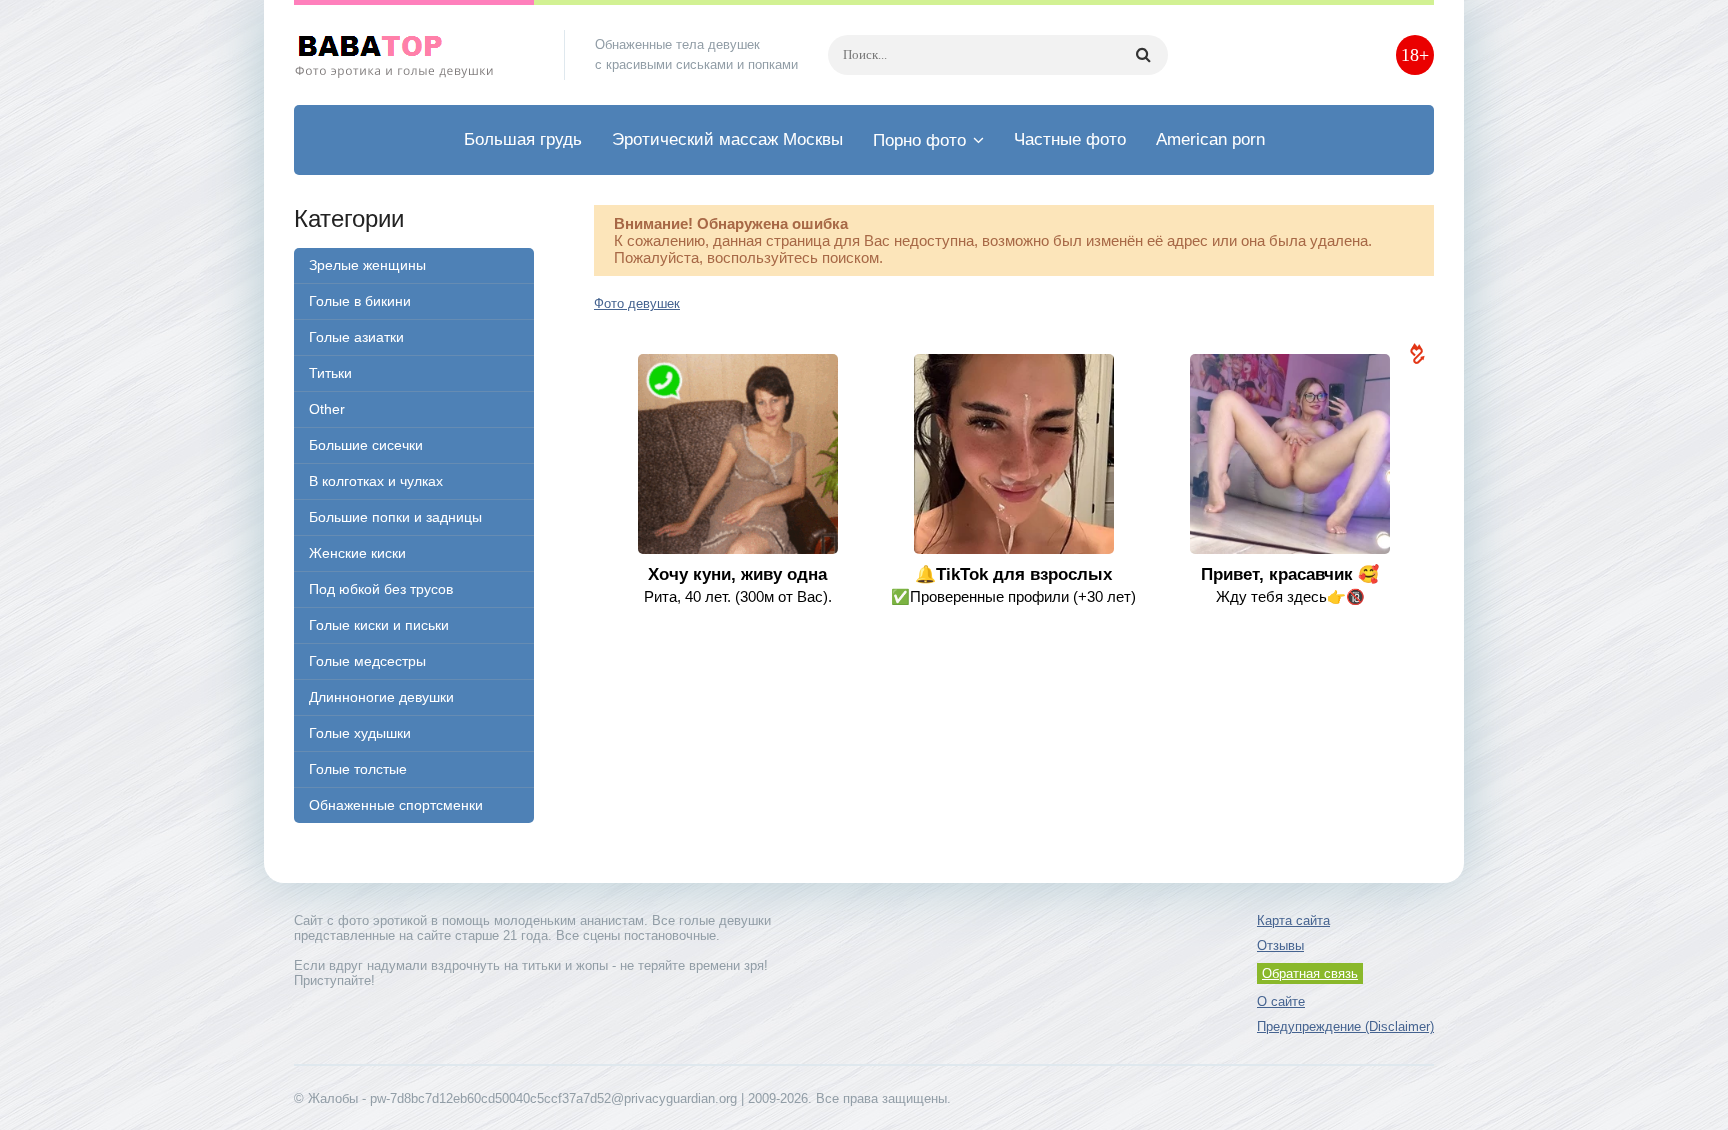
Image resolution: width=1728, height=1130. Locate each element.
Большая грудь (523, 139)
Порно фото (919, 140)
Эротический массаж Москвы (727, 139)
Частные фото (1070, 139)
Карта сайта (1293, 920)
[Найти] (1143, 55)
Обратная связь (1310, 973)
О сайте (1281, 1001)
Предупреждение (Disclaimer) (1345, 1026)
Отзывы (1280, 945)
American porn (1210, 139)
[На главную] (414, 55)
